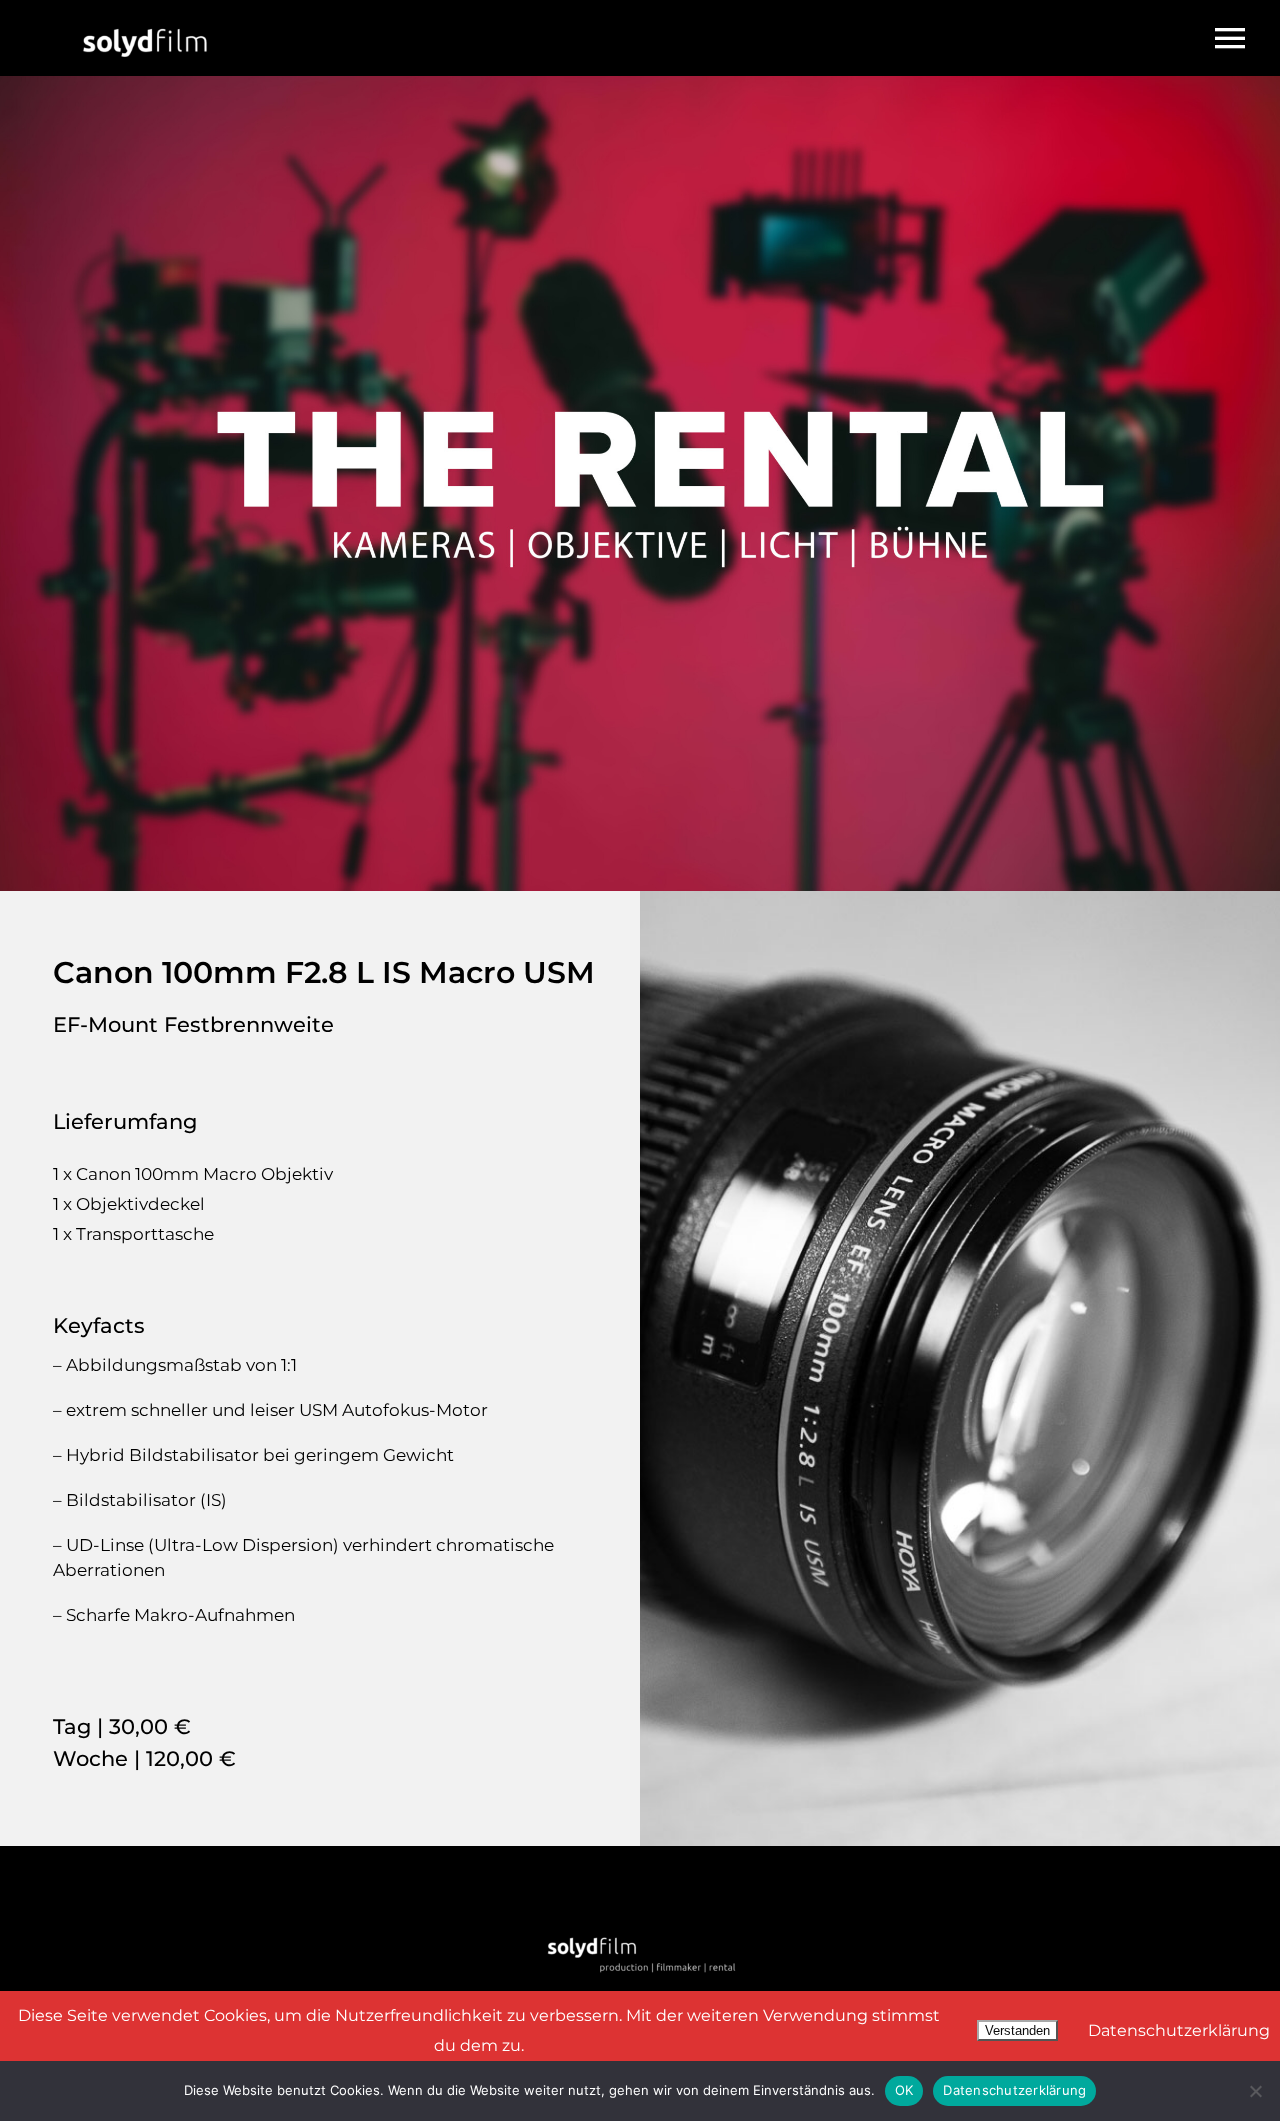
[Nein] (1255, 2091)
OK (904, 2090)
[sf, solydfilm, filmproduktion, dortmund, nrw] (145, 13)
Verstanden (1017, 2030)
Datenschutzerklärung (1179, 2030)
